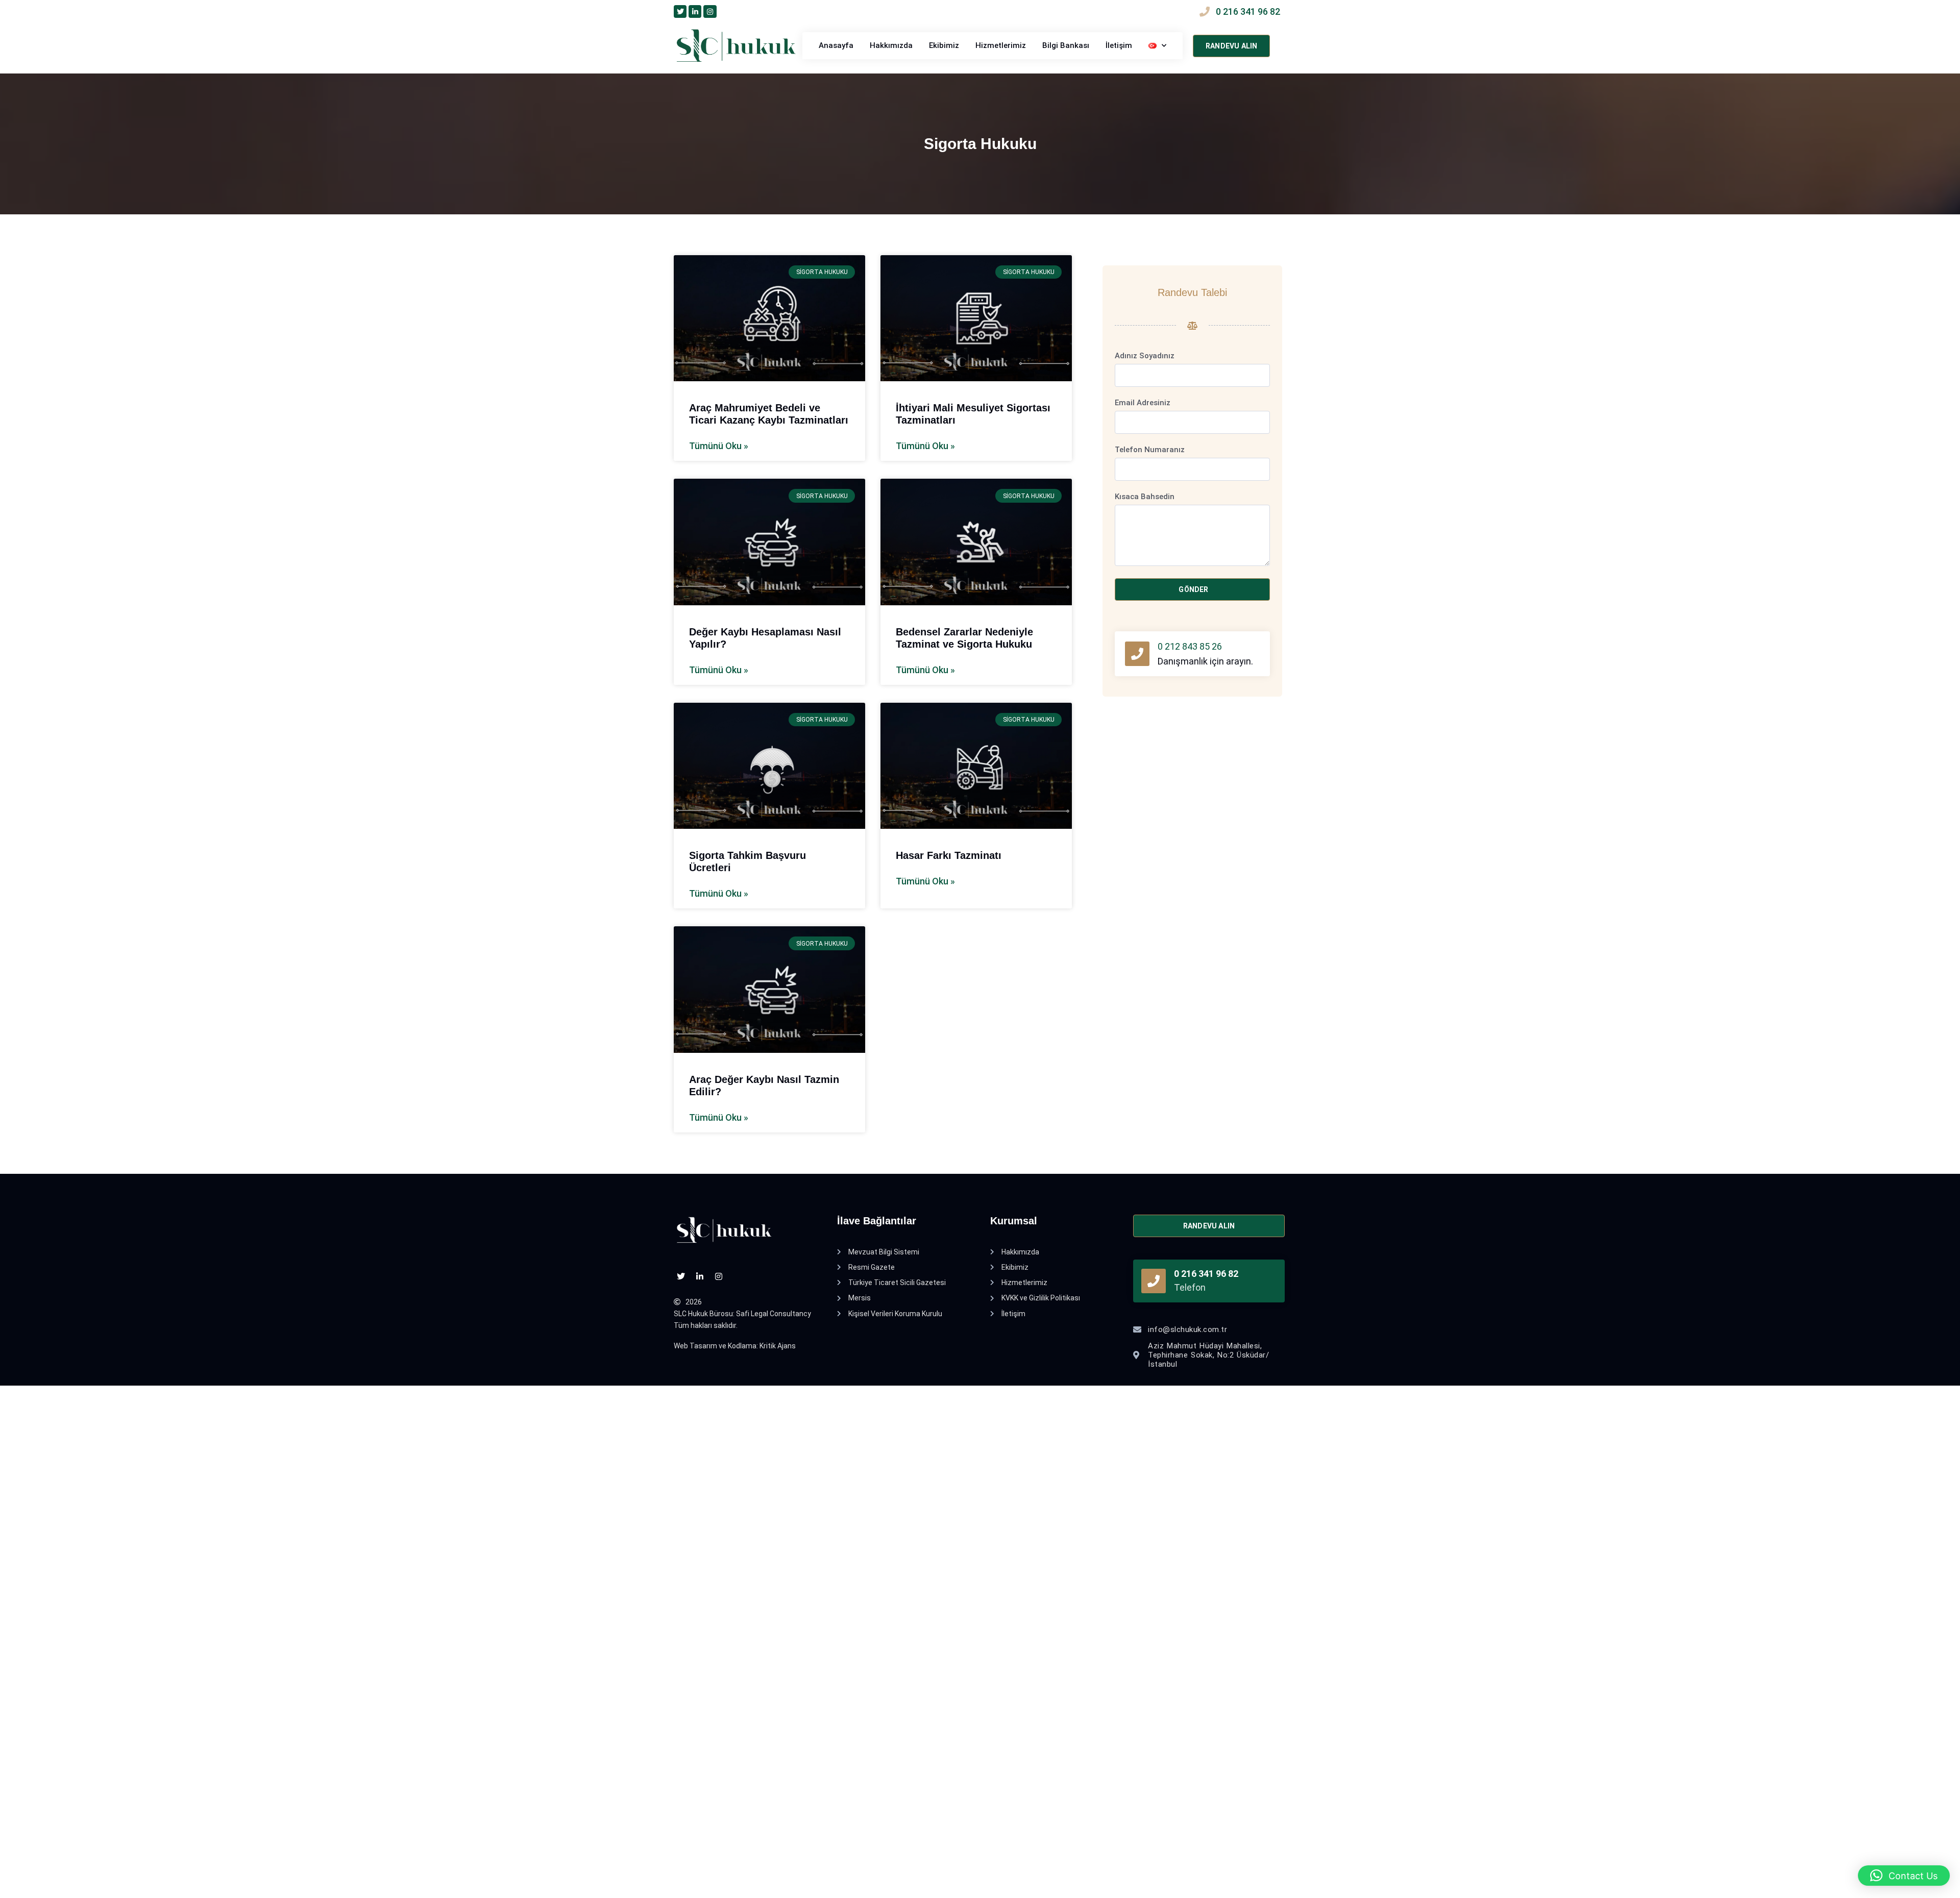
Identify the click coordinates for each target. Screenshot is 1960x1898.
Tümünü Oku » (719, 446)
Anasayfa (836, 45)
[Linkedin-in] (695, 11)
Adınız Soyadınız (1145, 356)
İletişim (1119, 45)
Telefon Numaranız (1150, 450)
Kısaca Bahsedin (1145, 497)
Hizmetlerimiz (1001, 45)
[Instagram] (710, 11)
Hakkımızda (891, 45)
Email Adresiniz (1143, 403)
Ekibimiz (944, 45)
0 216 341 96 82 (1206, 1274)
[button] (1904, 1876)
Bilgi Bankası (1066, 45)
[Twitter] (680, 11)
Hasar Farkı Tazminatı (949, 855)
